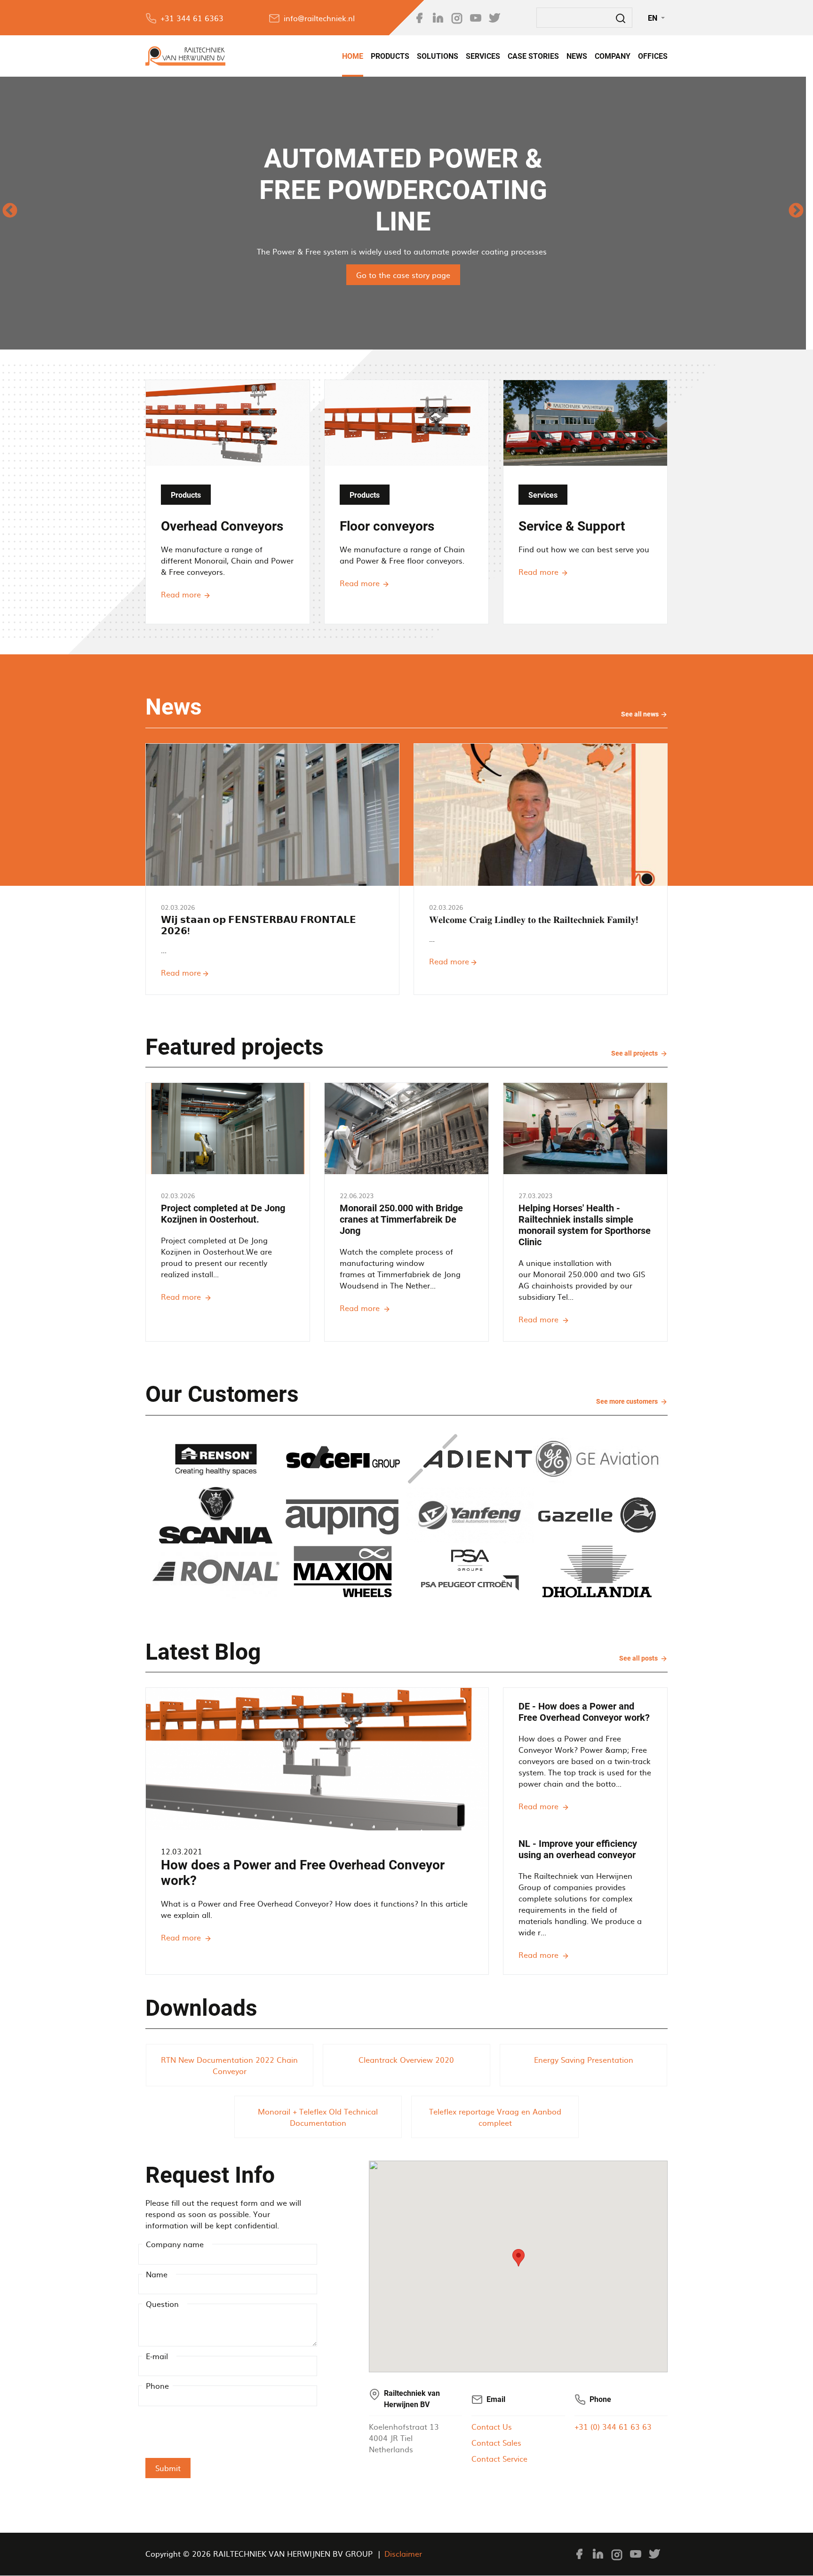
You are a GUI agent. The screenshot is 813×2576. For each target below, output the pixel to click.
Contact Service (499, 2458)
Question (162, 2304)
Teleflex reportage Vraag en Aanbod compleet (495, 2117)
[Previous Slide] (10, 213)
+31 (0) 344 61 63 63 (613, 2426)
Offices (653, 56)
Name (157, 2274)
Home (353, 56)
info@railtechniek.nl (319, 18)
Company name (175, 2244)
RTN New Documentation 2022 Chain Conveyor (229, 2065)
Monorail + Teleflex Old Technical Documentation (318, 2117)
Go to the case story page (403, 275)
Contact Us (492, 2426)
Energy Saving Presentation (584, 2059)
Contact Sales (496, 2442)
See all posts (639, 1658)
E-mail (157, 2356)
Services (483, 56)
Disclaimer (403, 2553)
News (577, 56)
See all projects (635, 1053)
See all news (644, 715)
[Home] (185, 56)
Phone (157, 2385)
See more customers (628, 1401)
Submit (168, 2468)
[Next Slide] (796, 213)
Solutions (438, 56)
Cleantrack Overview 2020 (406, 2059)
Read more (181, 594)
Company (613, 56)
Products (390, 56)
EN (654, 18)
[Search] (621, 18)
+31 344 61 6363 (192, 18)
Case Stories (533, 56)
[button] (518, 2258)
